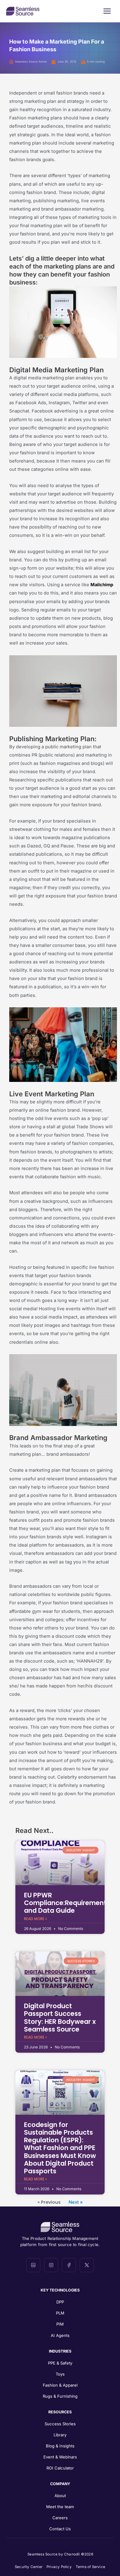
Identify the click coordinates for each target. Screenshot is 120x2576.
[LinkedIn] (33, 2265)
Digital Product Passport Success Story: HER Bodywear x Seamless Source (60, 2018)
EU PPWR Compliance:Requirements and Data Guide (67, 1903)
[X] (87, 2265)
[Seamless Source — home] (23, 11)
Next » (76, 2202)
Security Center (29, 2567)
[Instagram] (51, 2265)
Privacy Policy (59, 2567)
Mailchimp (102, 585)
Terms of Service (90, 2567)
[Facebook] (69, 2265)
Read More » (36, 1919)
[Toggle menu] (107, 11)
